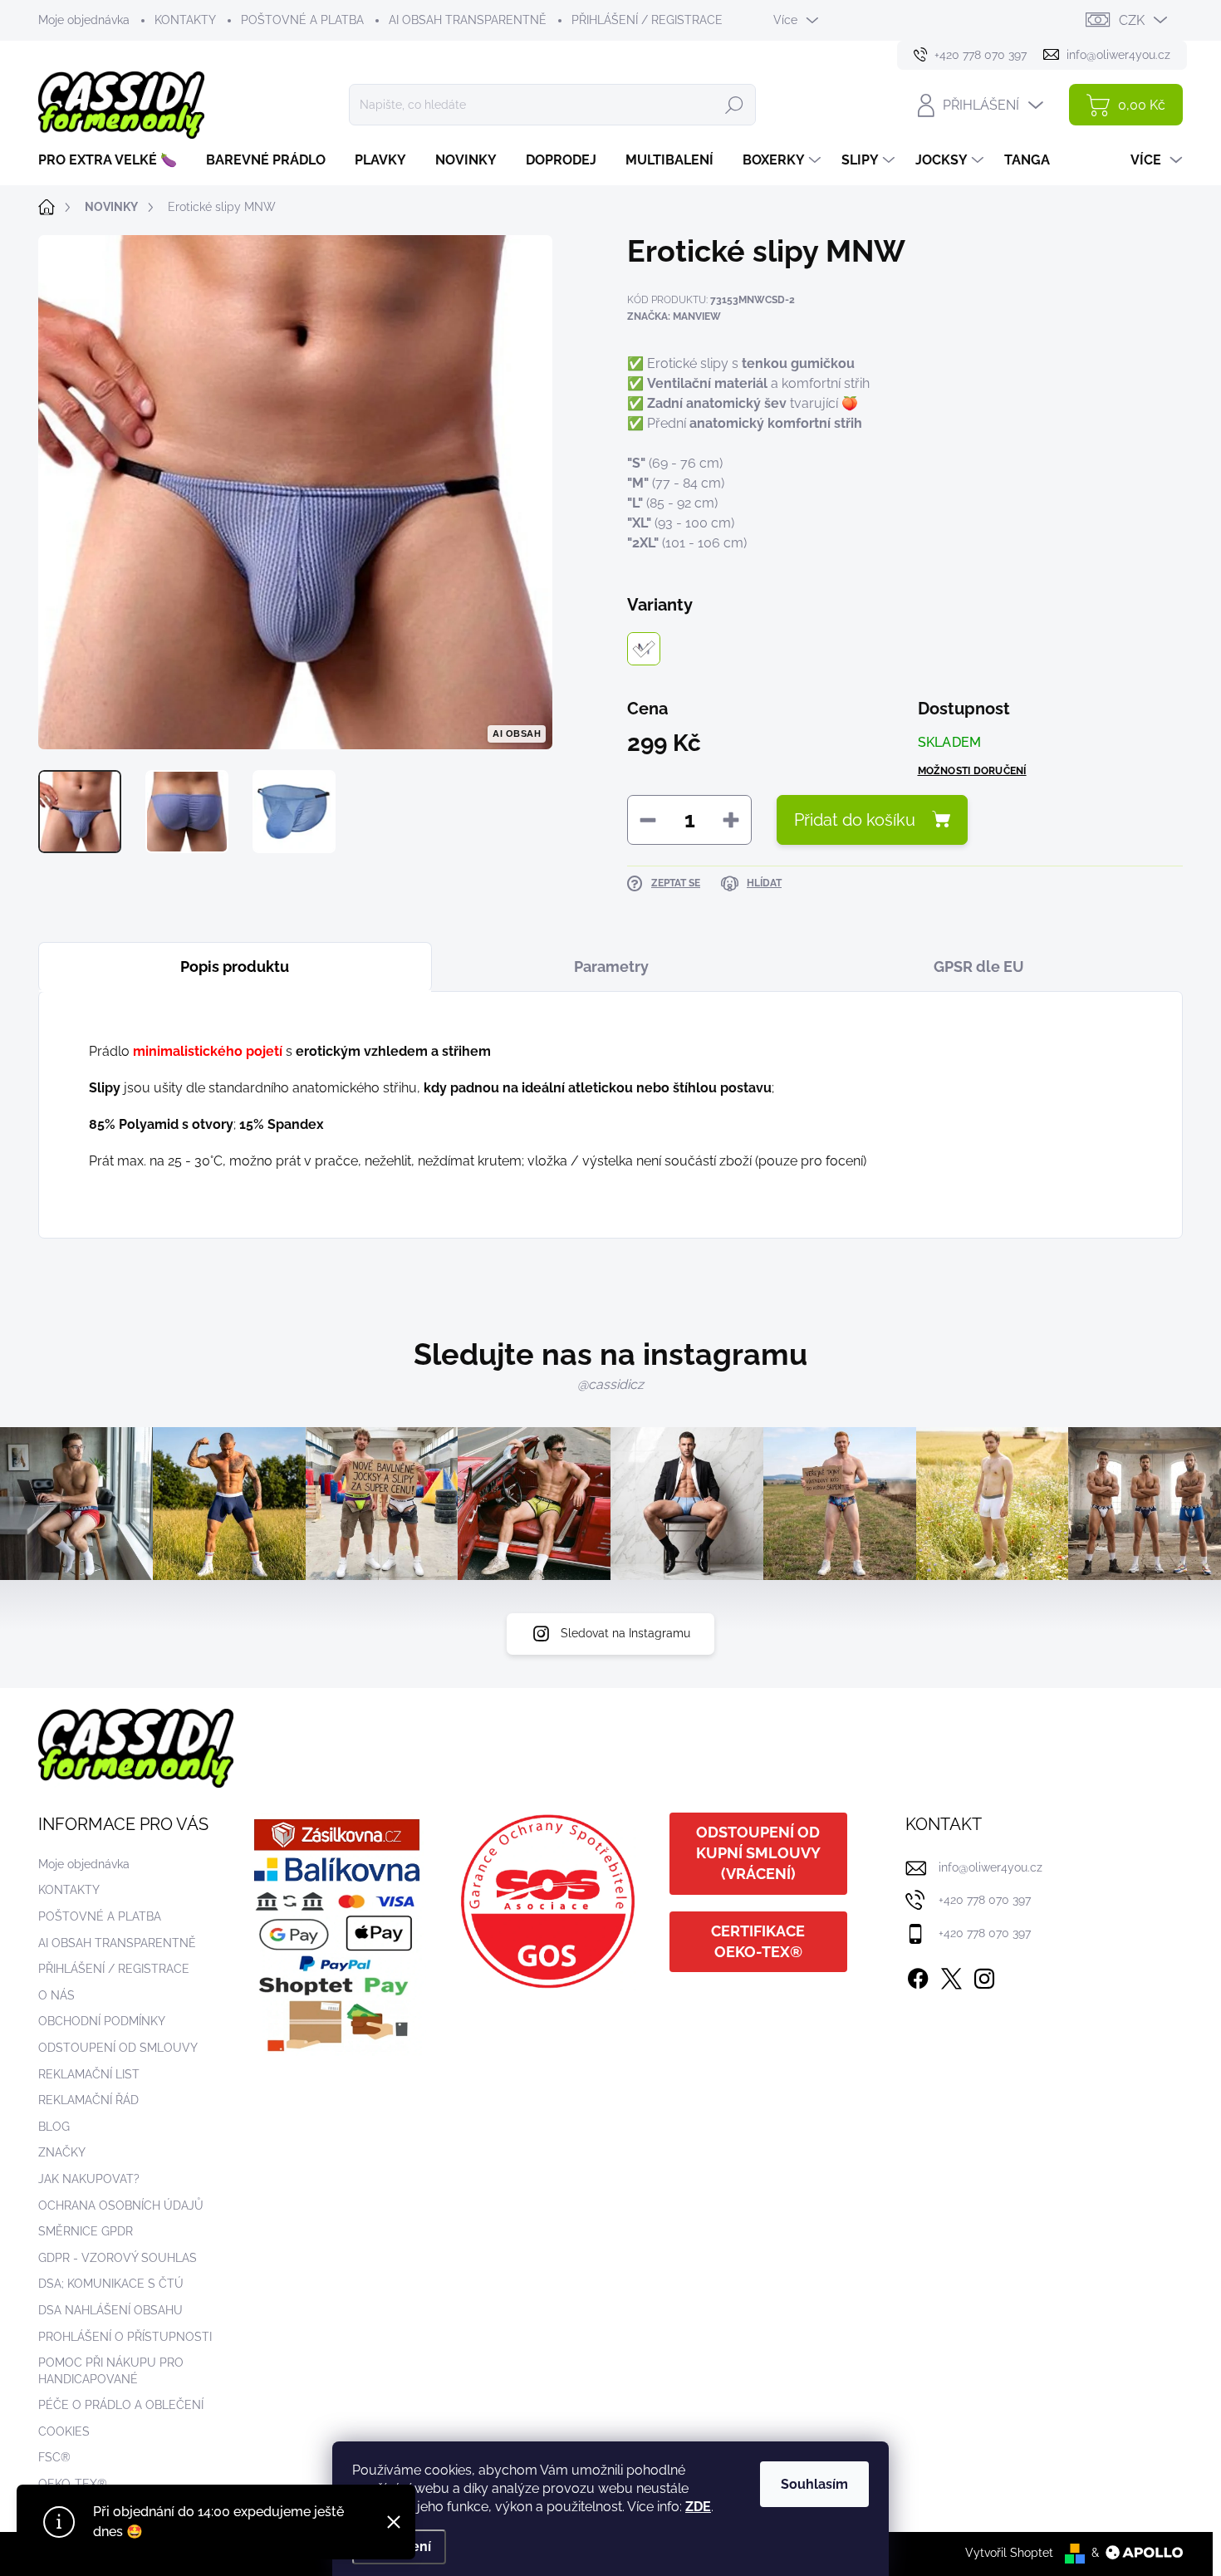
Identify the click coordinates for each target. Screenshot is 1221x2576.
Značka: (674, 316)
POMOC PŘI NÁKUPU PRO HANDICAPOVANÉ (111, 2371)
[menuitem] (114, 160)
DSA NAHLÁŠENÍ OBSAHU (110, 2310)
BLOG (54, 2127)
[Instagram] (984, 1975)
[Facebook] (918, 1975)
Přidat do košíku (855, 820)
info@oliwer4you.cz (991, 1867)
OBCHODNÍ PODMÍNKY (102, 2021)
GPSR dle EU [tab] (979, 967)
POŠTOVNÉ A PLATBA (302, 20)
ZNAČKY (62, 2152)
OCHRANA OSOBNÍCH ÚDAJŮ (121, 2206)
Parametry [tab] (611, 967)
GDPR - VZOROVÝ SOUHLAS (118, 2258)
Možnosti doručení (972, 771)
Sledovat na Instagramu (625, 1633)
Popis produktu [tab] (235, 967)
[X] (951, 1975)
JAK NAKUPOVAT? (89, 2179)
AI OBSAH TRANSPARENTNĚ (468, 20)
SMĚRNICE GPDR (86, 2231)
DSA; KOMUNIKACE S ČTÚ (111, 2284)
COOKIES (64, 2431)
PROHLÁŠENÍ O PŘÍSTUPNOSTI (125, 2337)
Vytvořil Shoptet (1009, 2553)
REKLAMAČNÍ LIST (89, 2074)
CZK (1132, 20)
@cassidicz (610, 1384)
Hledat (734, 105)
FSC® (54, 2457)
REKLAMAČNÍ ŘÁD (88, 2100)
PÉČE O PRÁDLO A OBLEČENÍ (121, 2405)
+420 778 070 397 (985, 1900)
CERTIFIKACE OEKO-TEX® (758, 1941)
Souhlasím (814, 2484)
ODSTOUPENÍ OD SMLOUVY (118, 2048)
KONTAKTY (185, 20)
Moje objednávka (84, 20)
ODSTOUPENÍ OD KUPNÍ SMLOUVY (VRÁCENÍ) (758, 1853)
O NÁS (56, 1995)
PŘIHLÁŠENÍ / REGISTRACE (647, 20)
